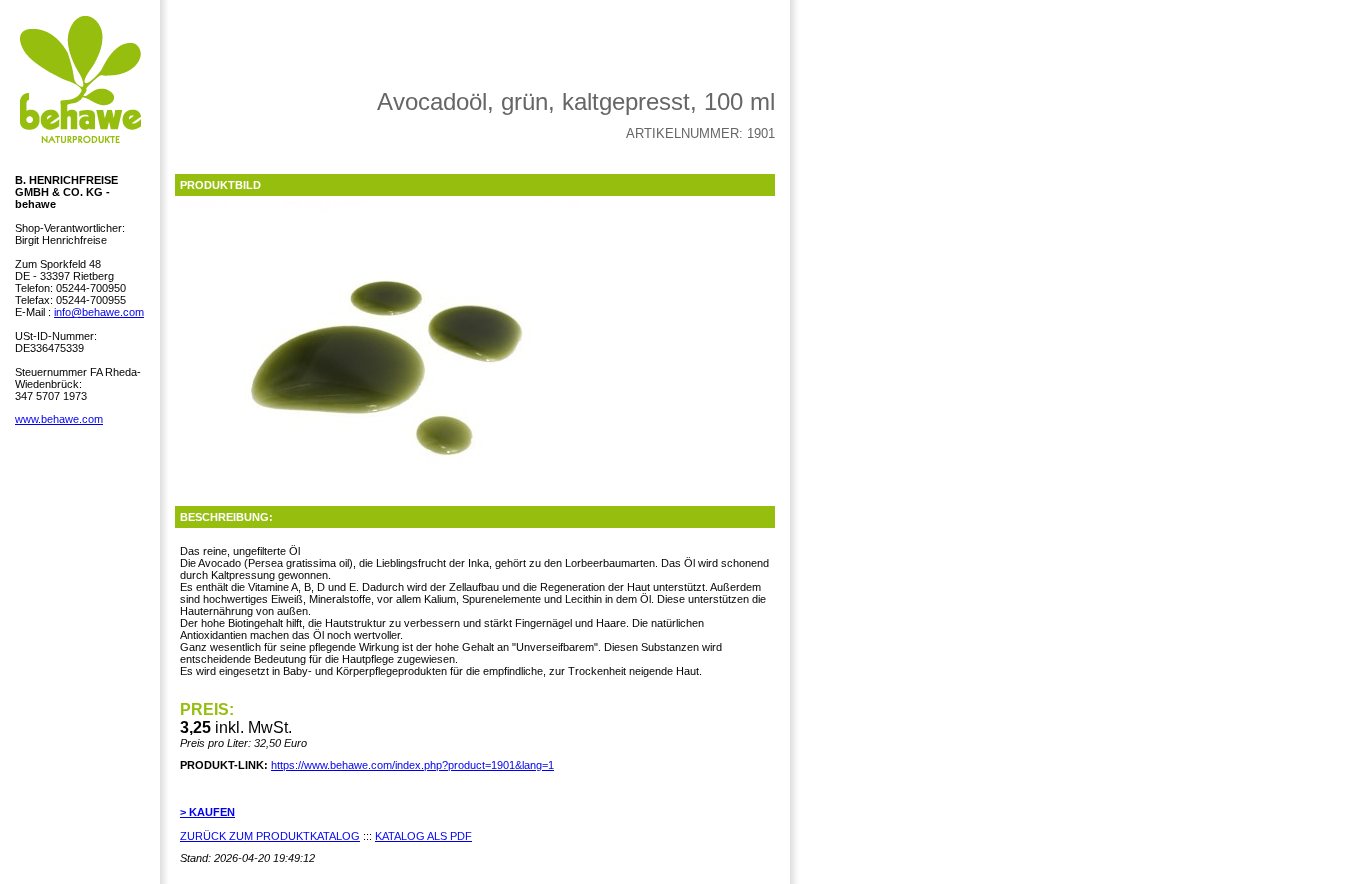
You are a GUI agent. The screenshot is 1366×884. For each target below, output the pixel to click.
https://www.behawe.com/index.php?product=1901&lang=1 (412, 765)
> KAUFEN (207, 812)
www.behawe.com (59, 419)
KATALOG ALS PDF (423, 836)
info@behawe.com (99, 312)
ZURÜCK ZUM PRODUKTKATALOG (270, 836)
